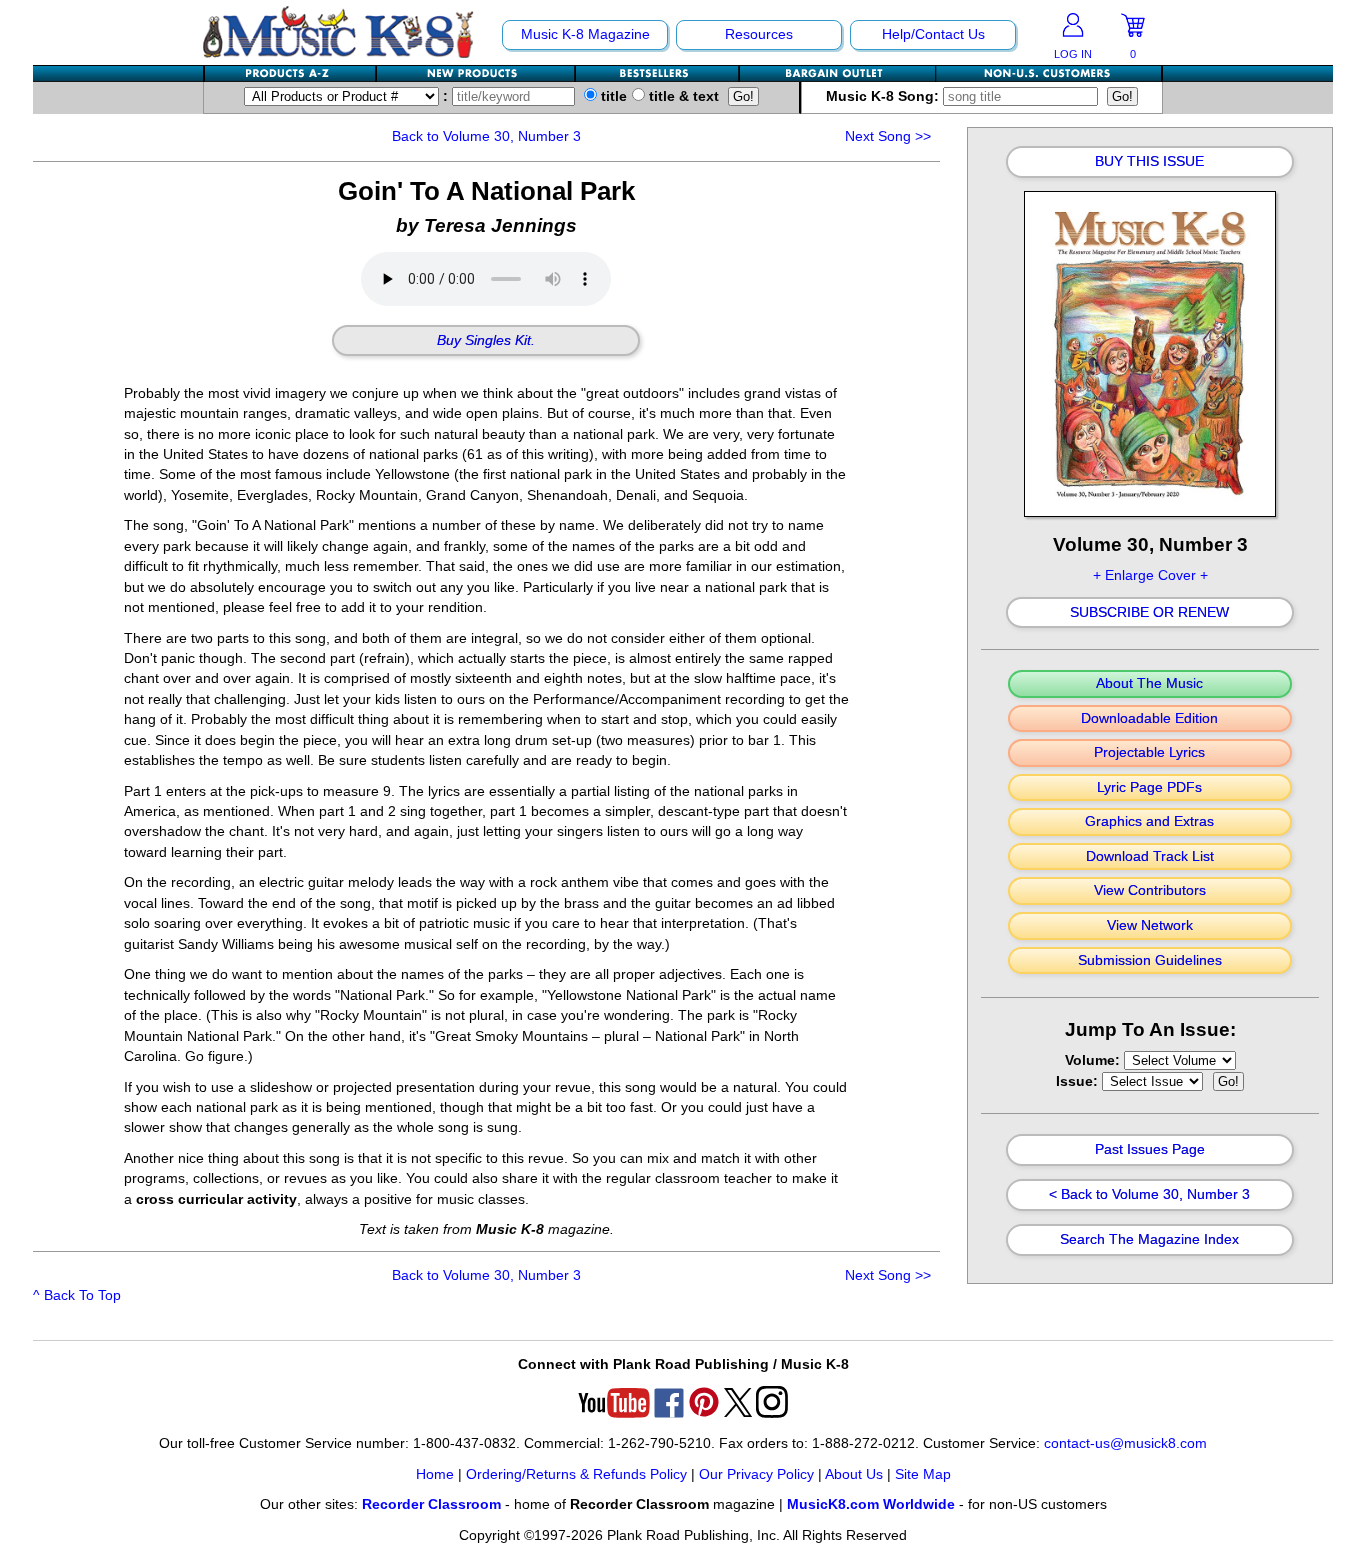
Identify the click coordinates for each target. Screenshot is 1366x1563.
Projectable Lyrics (1149, 753)
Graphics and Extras (1149, 822)
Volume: (1094, 1060)
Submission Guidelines (1150, 961)
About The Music (1149, 684)
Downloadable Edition (1149, 719)
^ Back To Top (77, 1295)
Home (435, 1474)
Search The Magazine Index (1149, 1240)
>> (888, 136)
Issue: (1079, 1081)
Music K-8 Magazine (585, 34)
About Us (854, 1474)
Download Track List (1150, 857)
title (612, 96)
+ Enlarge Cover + (1150, 575)
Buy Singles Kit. (486, 341)
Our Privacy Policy (756, 1474)
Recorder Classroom (431, 1504)
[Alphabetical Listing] (291, 73)
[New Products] (476, 73)
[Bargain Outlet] (838, 73)
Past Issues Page (1150, 1150)
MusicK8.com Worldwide (871, 1504)
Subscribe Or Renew (1149, 613)
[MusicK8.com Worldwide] (1048, 73)
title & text (682, 96)
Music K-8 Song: (884, 96)
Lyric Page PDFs (1149, 788)
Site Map (923, 1474)
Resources (759, 34)
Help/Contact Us (933, 34)
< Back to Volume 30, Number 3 (1149, 1195)
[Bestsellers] (658, 73)
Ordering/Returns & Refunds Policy (576, 1474)
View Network (1150, 926)
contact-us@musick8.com (1125, 1443)
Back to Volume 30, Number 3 (486, 136)
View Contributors (1150, 891)
